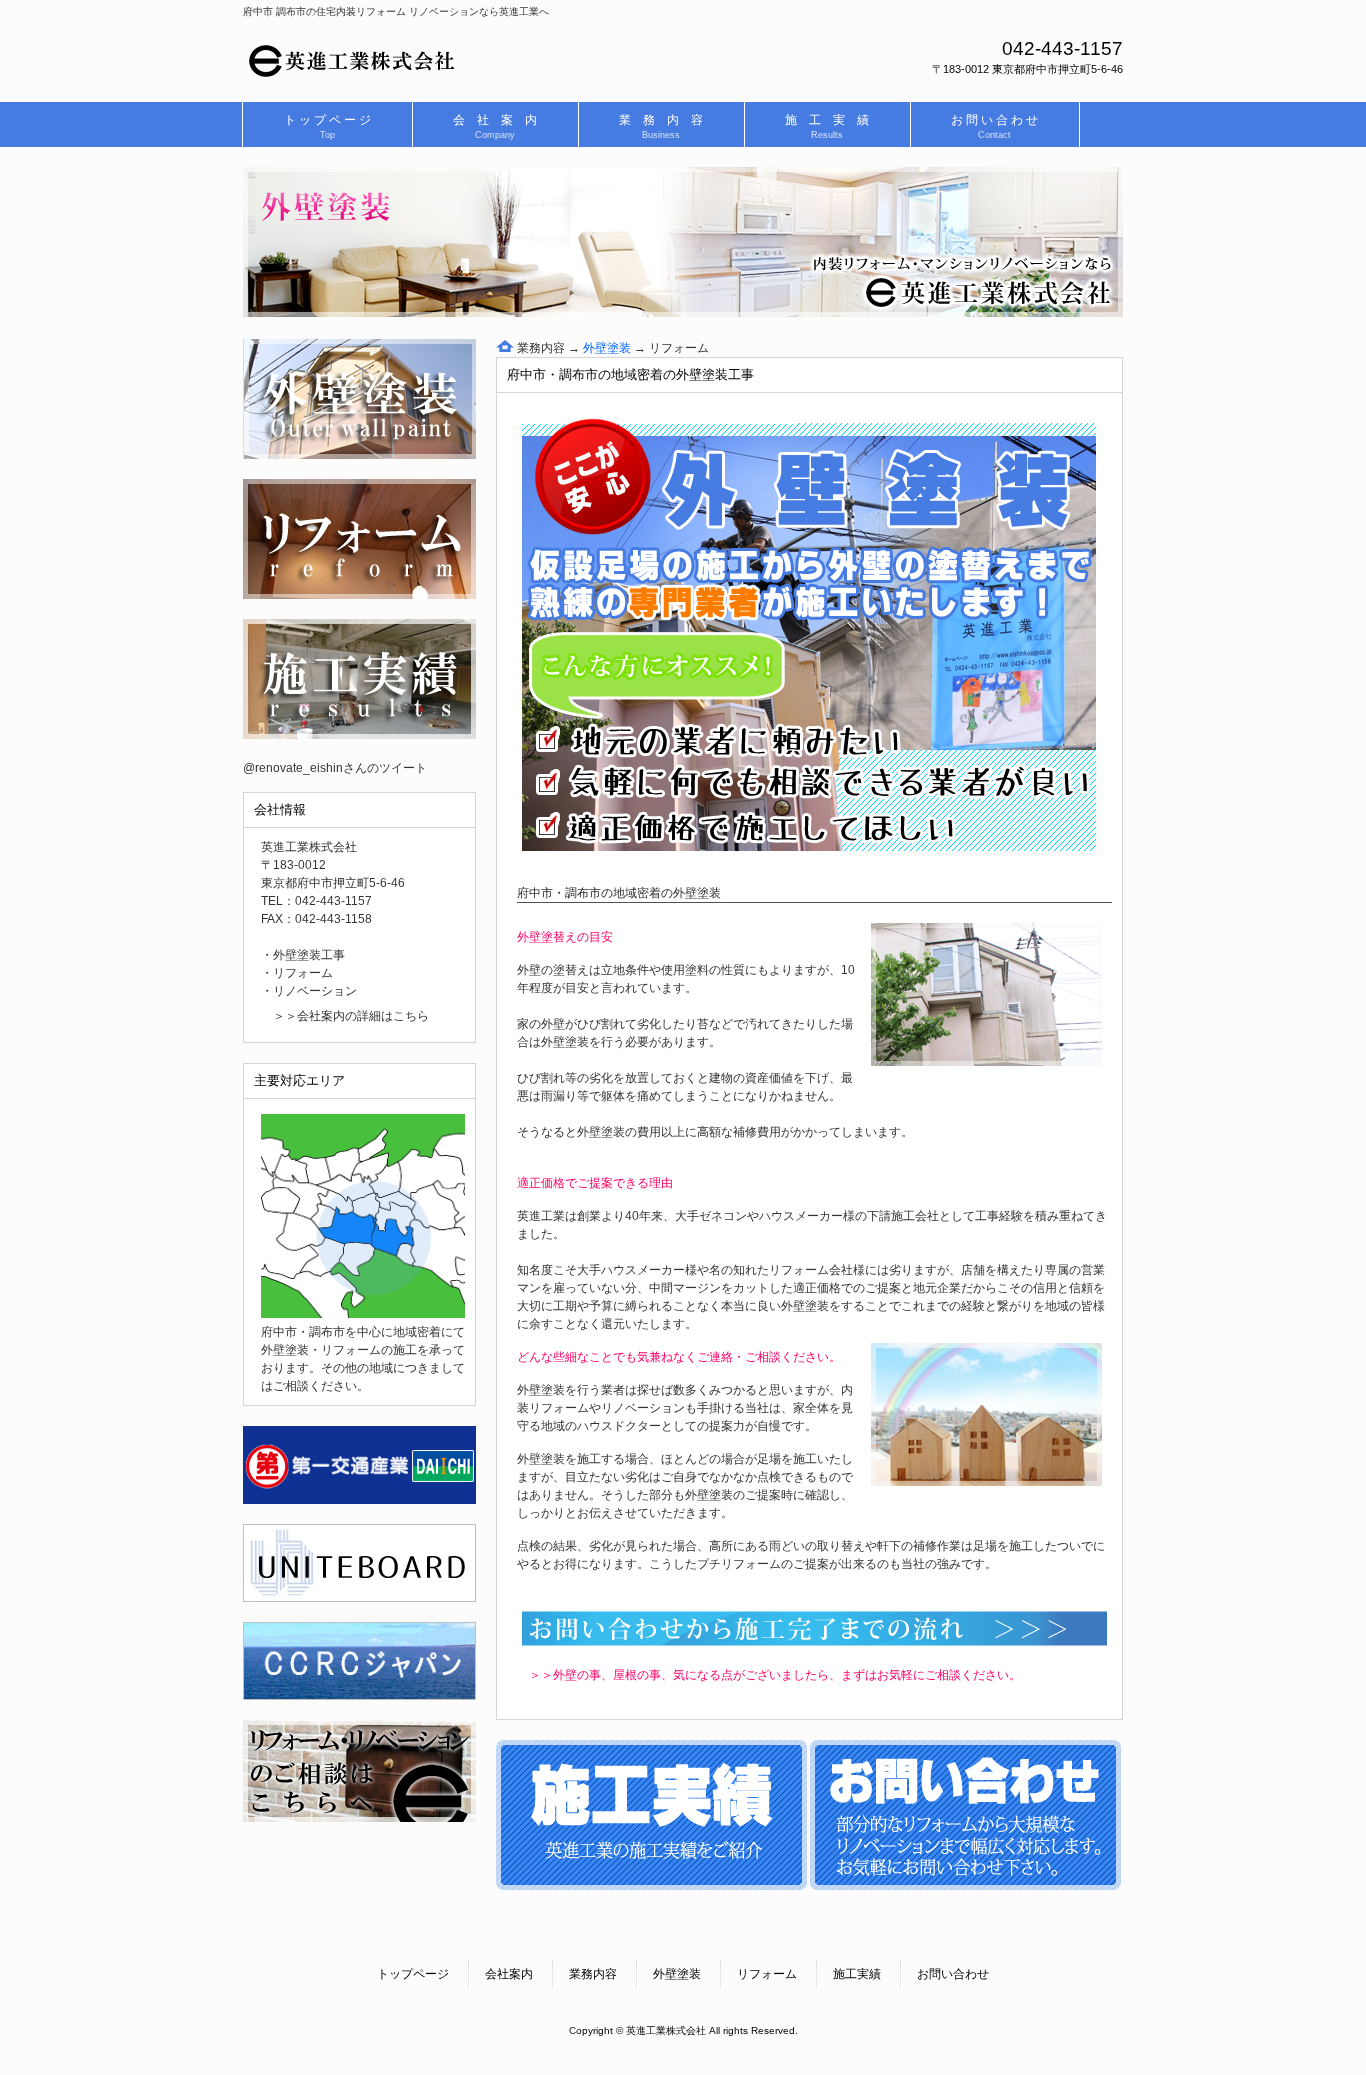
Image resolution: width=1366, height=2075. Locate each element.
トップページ (413, 1974)
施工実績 (857, 1974)
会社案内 (509, 1974)
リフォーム (679, 348)
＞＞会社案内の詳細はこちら (351, 1016)
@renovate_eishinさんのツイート (335, 768)
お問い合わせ (953, 1974)
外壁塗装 (677, 1974)
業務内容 (539, 348)
